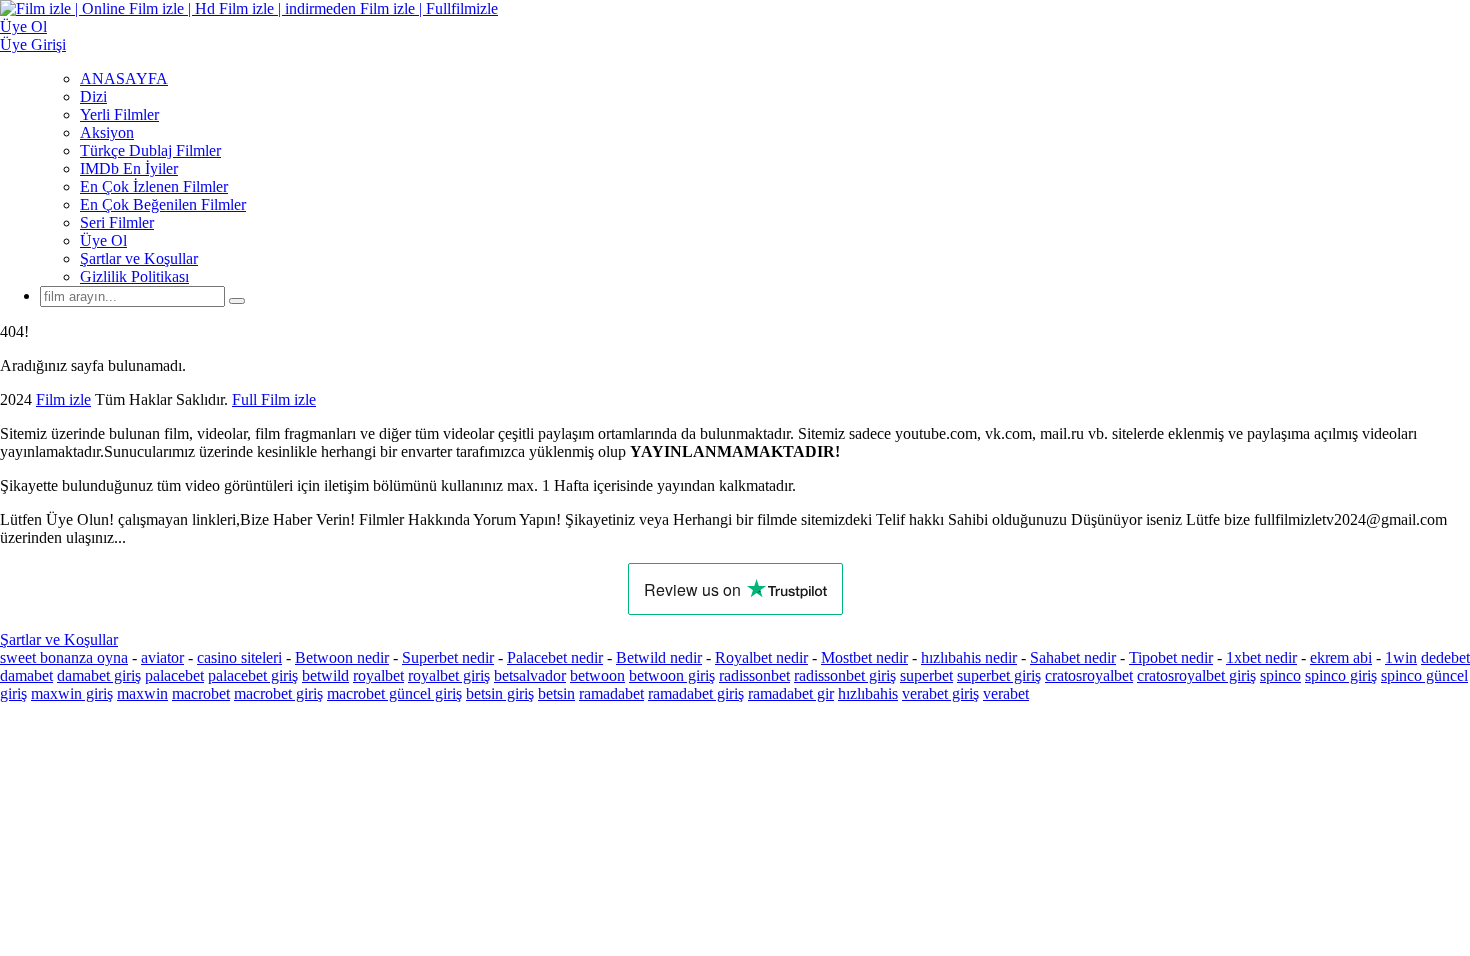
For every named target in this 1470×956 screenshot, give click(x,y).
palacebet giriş (253, 675)
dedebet (1445, 657)
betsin (556, 693)
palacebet (174, 675)
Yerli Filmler (119, 114)
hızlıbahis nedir (969, 657)
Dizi (93, 96)
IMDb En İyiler (129, 168)
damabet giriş (99, 675)
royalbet (378, 675)
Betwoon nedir (342, 657)
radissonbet (754, 675)
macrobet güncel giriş (394, 693)
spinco (1280, 675)
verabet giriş (940, 693)
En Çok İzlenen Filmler (154, 186)
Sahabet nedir (1073, 657)
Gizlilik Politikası (134, 276)
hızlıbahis (868, 693)
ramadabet (611, 693)
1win (1401, 657)
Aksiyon (107, 132)
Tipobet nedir (1171, 657)
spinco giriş (1341, 675)
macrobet (201, 693)
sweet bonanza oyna (64, 657)
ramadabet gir (791, 693)
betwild (325, 675)
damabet (26, 675)
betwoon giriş (672, 675)
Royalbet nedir (761, 657)
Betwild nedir (659, 657)
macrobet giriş (278, 693)
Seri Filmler (117, 222)
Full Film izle (274, 399)
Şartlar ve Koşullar (139, 258)
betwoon (597, 675)
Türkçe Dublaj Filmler (150, 150)
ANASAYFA (124, 78)
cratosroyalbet (1089, 675)
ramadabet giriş (696, 693)
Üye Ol (103, 240)
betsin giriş (500, 693)
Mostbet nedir (864, 657)
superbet (926, 675)
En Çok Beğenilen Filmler (163, 204)
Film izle (63, 399)
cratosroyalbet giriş (1196, 675)
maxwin (142, 693)
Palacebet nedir (555, 657)
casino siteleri (239, 657)
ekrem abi (1341, 657)
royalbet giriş (449, 675)
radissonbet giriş (845, 675)
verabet (1006, 693)
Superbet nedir (448, 657)
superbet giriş (999, 675)
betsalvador (530, 675)
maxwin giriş (72, 693)
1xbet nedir (1261, 657)
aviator (162, 657)
